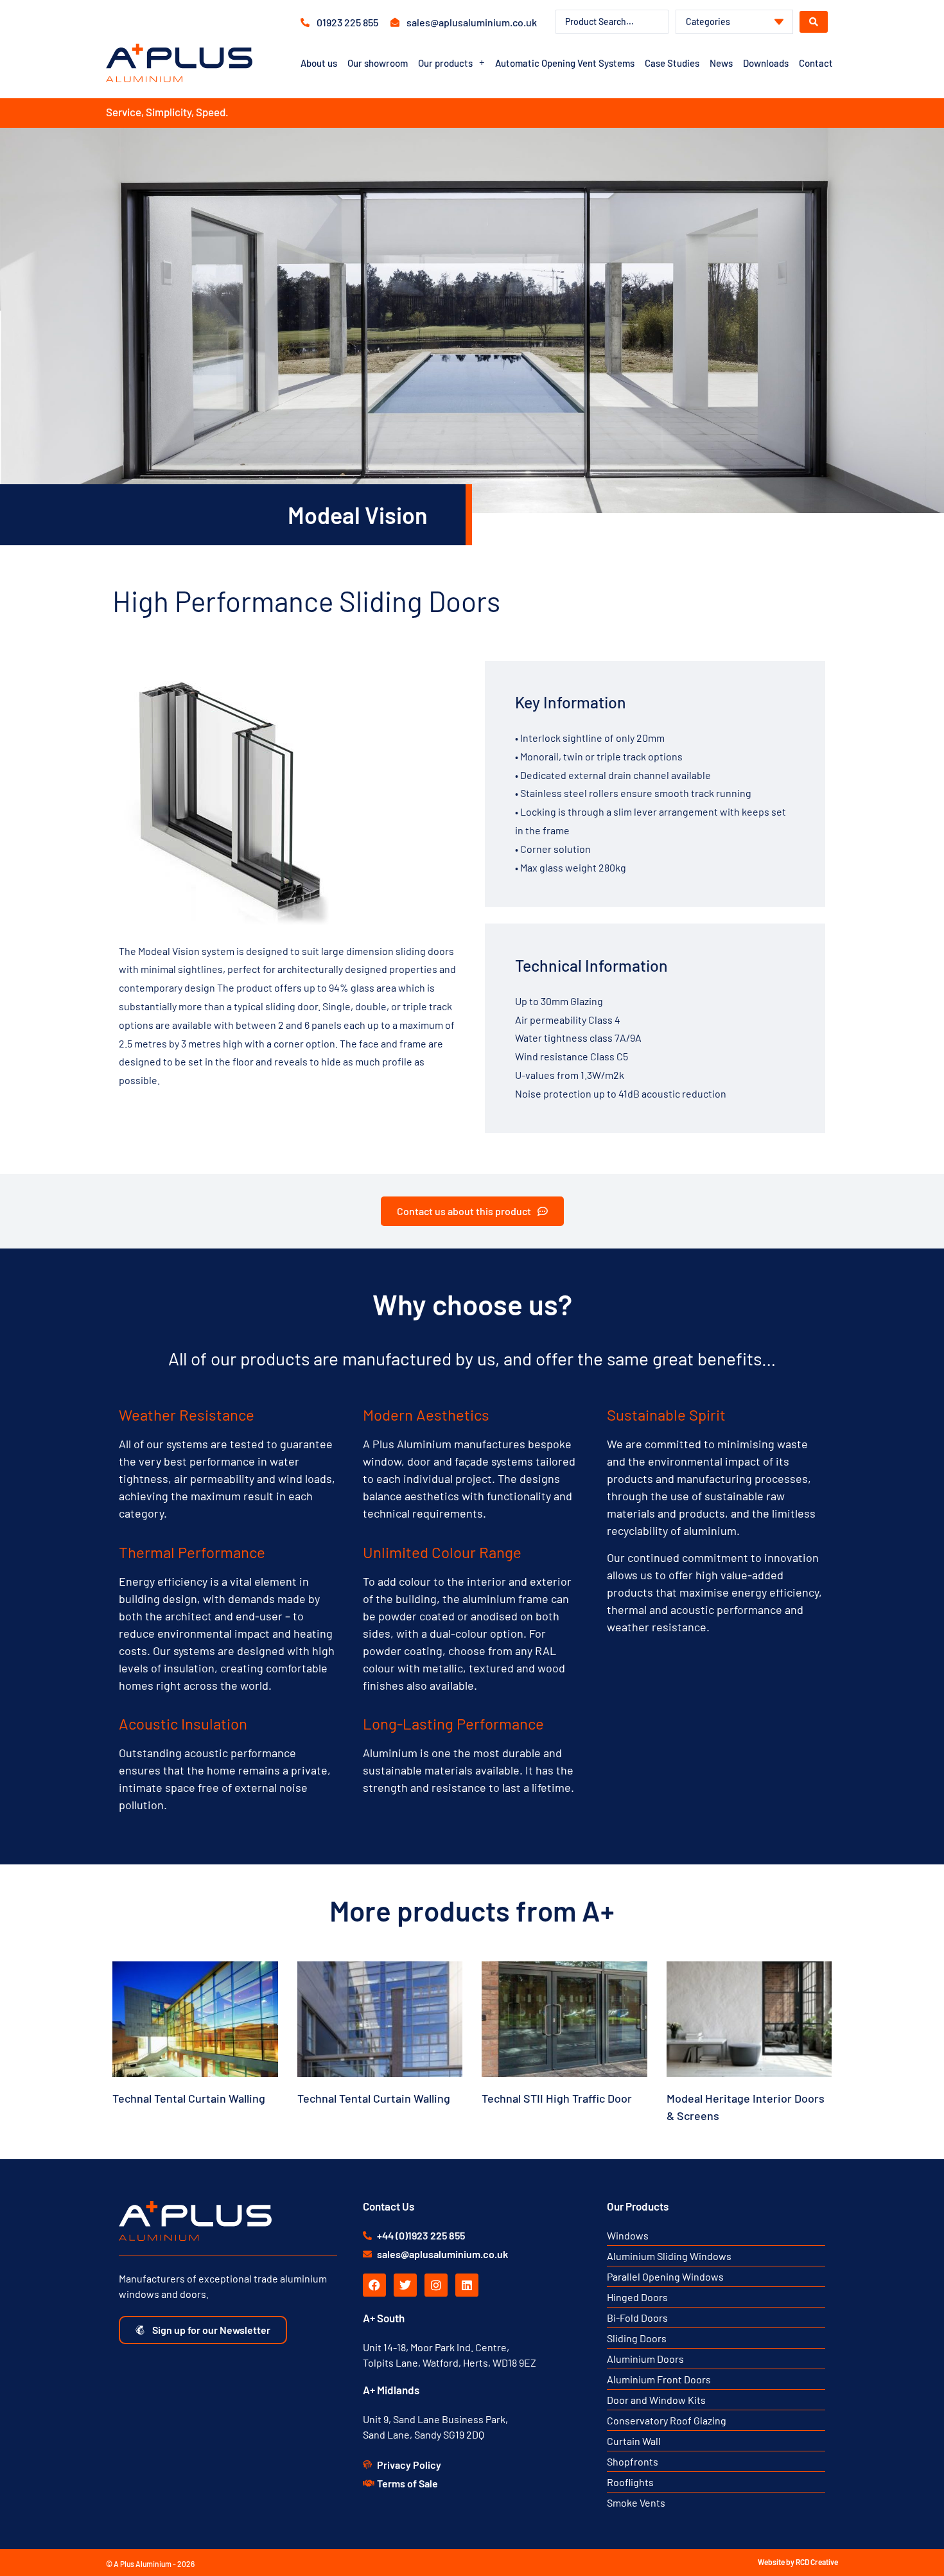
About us (319, 63)
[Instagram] (436, 2285)
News (721, 63)
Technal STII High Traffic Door (557, 2098)
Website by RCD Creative (798, 2562)
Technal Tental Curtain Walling (189, 2098)
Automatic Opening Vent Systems (565, 63)
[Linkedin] (467, 2285)
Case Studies (672, 63)
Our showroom (378, 63)
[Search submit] (814, 22)
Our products (445, 63)
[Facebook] (374, 2285)
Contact (816, 63)
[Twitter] (405, 2285)
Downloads (766, 63)
